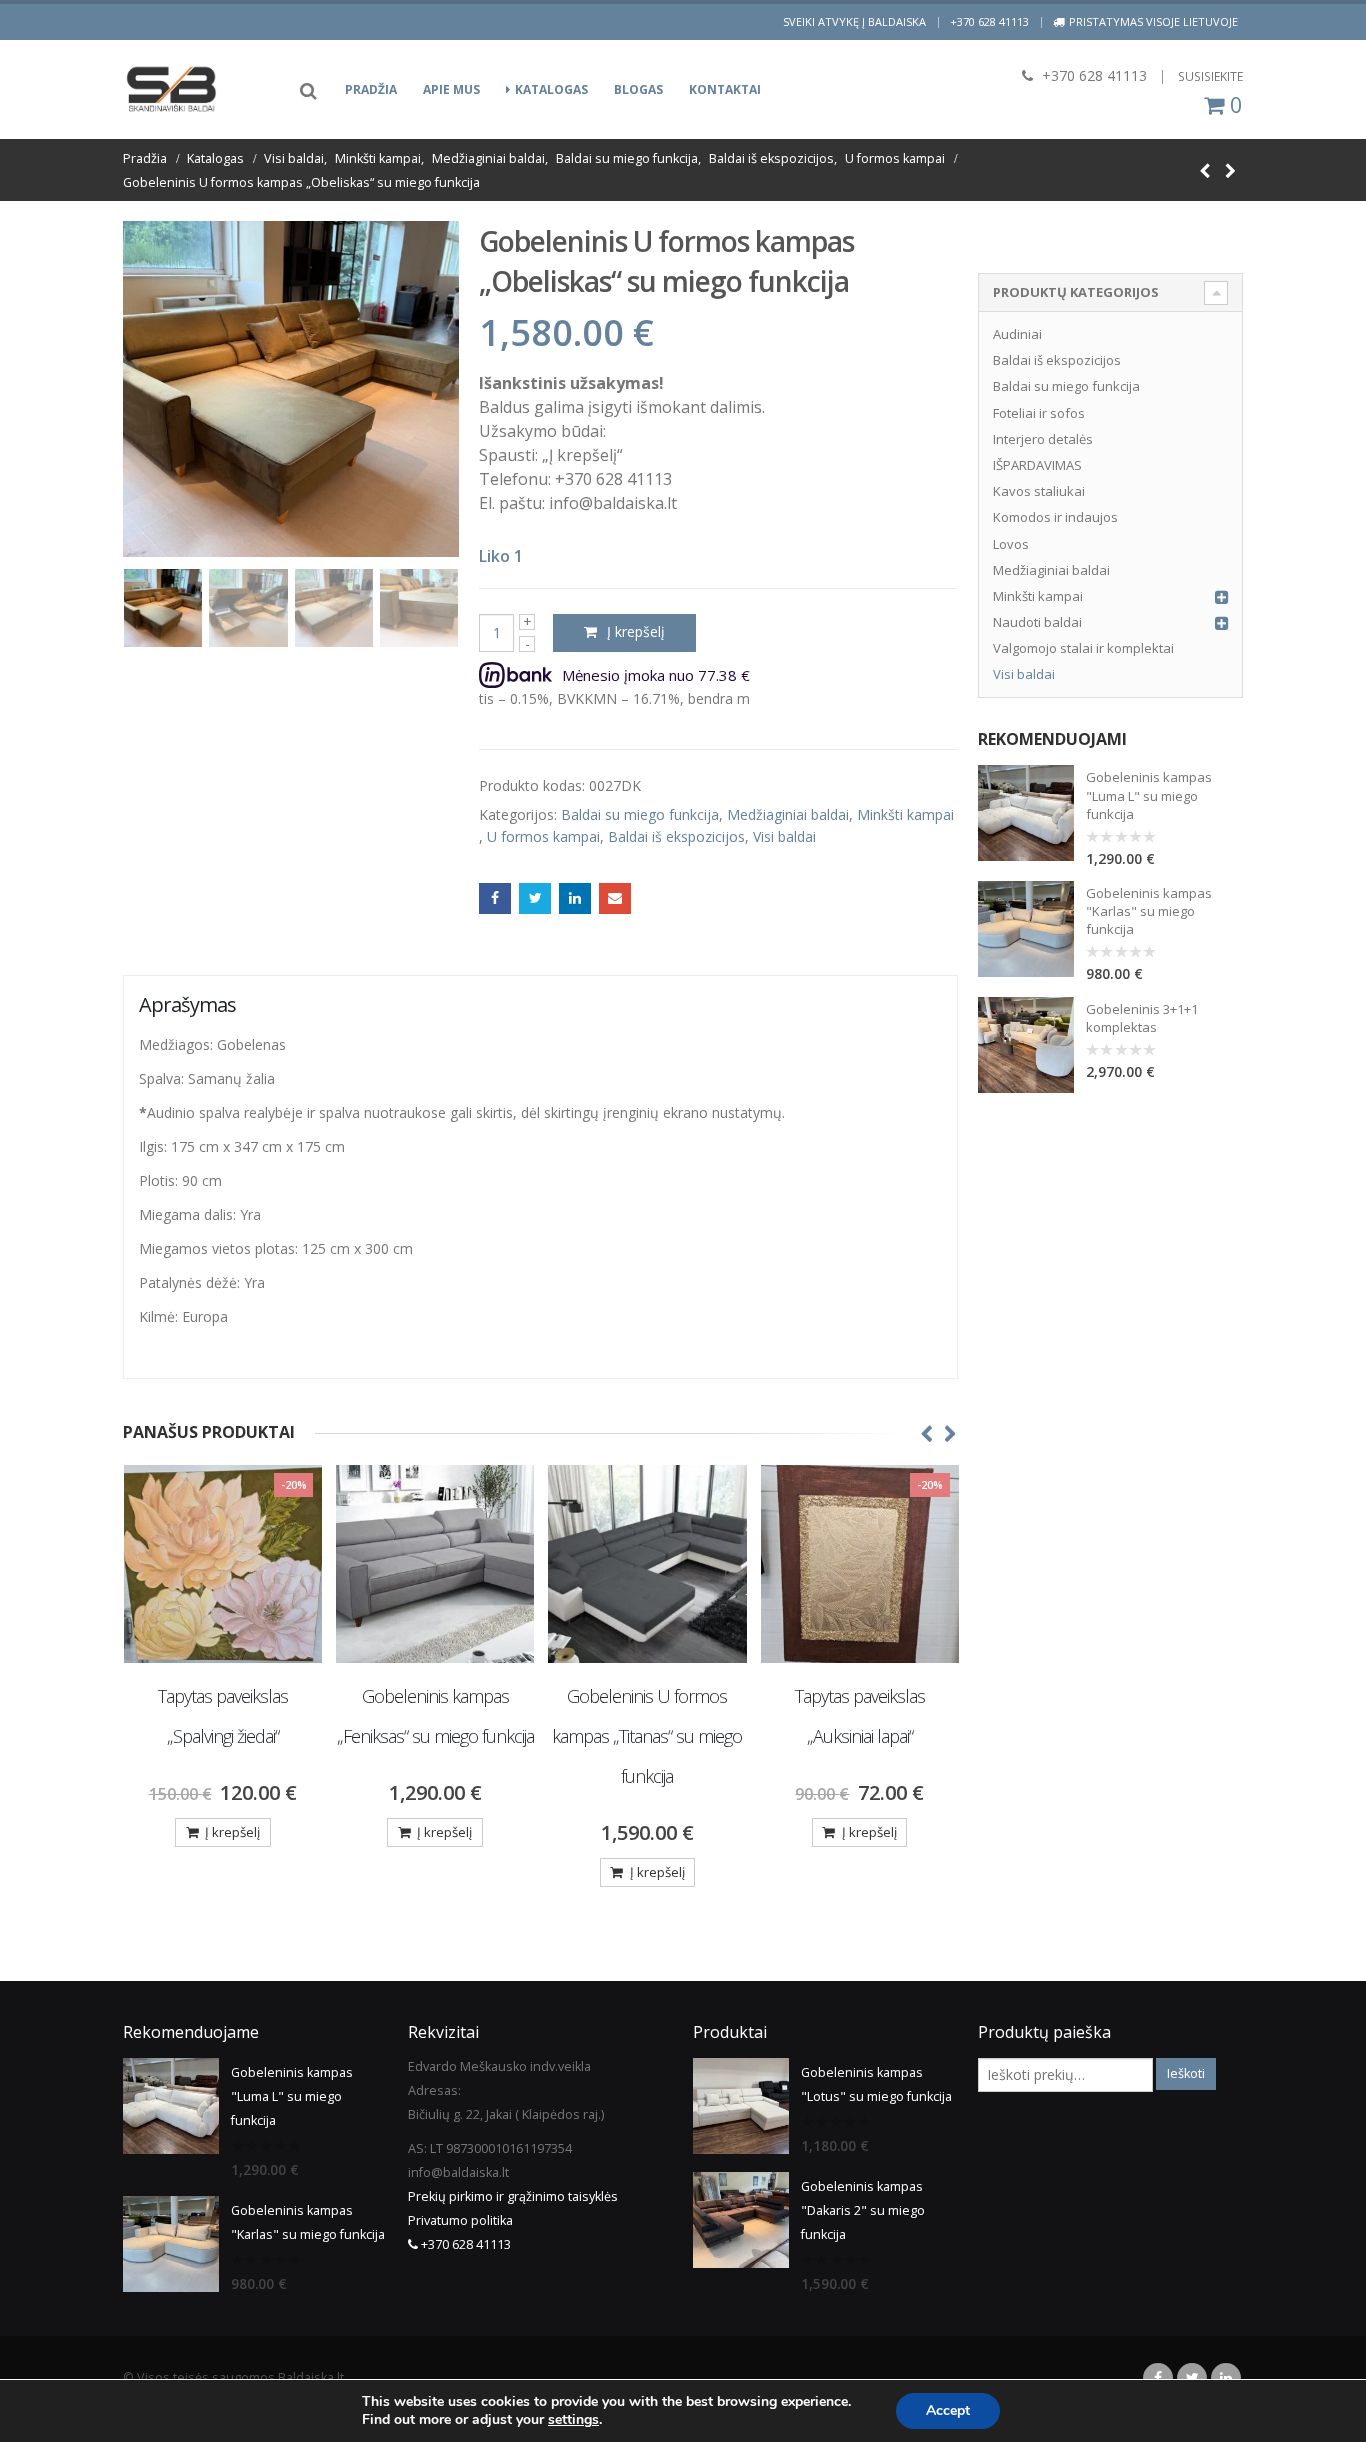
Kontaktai (725, 89)
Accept (948, 2410)
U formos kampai (543, 836)
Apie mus (451, 89)
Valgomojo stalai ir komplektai (1083, 648)
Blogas (638, 89)
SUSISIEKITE (1210, 76)
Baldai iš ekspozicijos (676, 836)
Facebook (495, 899)
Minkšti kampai (905, 814)
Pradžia (371, 89)
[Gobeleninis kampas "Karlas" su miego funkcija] (1026, 929)
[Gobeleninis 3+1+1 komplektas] (1026, 1045)
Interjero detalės (1043, 439)
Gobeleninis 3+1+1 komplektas (1142, 1018)
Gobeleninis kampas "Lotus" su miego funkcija (876, 2084)
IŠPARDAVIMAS (1037, 465)
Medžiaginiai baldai (788, 814)
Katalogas (551, 89)
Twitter (535, 899)
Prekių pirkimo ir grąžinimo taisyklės (513, 2196)
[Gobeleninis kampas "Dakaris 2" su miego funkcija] (741, 2220)
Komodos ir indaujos (1055, 517)
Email (615, 899)
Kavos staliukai (1039, 491)
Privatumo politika (460, 2220)
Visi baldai (784, 836)
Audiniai (1017, 334)
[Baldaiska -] (173, 89)
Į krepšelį (636, 631)
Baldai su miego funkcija (640, 814)
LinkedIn (575, 899)
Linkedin (1226, 2378)
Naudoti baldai (1037, 622)
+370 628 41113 (989, 21)
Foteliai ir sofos (1039, 413)
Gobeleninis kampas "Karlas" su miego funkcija (1149, 911)
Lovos (1011, 544)
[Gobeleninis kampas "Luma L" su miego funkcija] (1026, 813)
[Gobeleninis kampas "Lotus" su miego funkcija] (741, 2106)
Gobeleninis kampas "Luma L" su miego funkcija (1149, 795)
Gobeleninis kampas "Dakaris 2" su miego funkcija (863, 2210)
